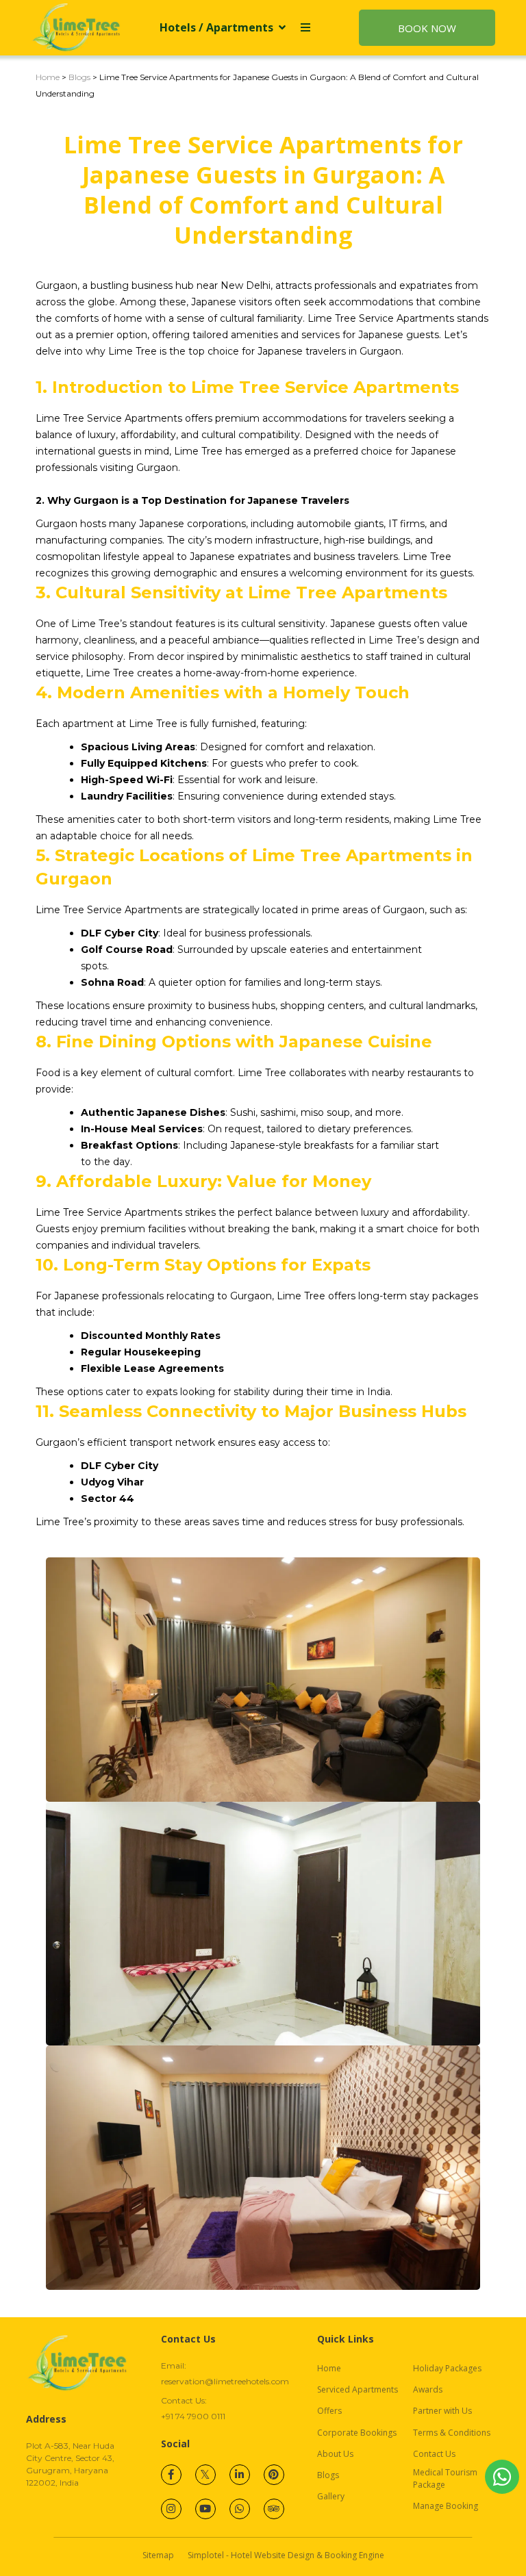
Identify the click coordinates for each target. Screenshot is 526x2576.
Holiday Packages (447, 2368)
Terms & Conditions (452, 2433)
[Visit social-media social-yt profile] (205, 2509)
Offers (329, 2411)
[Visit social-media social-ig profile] (171, 2509)
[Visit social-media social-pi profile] (274, 2475)
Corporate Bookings (357, 2433)
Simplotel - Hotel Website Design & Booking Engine (286, 2555)
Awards (428, 2389)
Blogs (79, 77)
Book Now (427, 28)
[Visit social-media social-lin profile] (240, 2475)
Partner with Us (442, 2411)
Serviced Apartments (358, 2389)
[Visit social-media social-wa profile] (240, 2509)
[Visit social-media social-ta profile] (274, 2509)
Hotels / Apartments (216, 27)
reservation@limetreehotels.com (225, 2381)
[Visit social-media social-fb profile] (171, 2475)
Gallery (331, 2496)
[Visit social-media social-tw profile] (205, 2475)
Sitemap (158, 2555)
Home (48, 77)
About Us (335, 2454)
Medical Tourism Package (445, 2478)
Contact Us (434, 2454)
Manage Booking (446, 2506)
